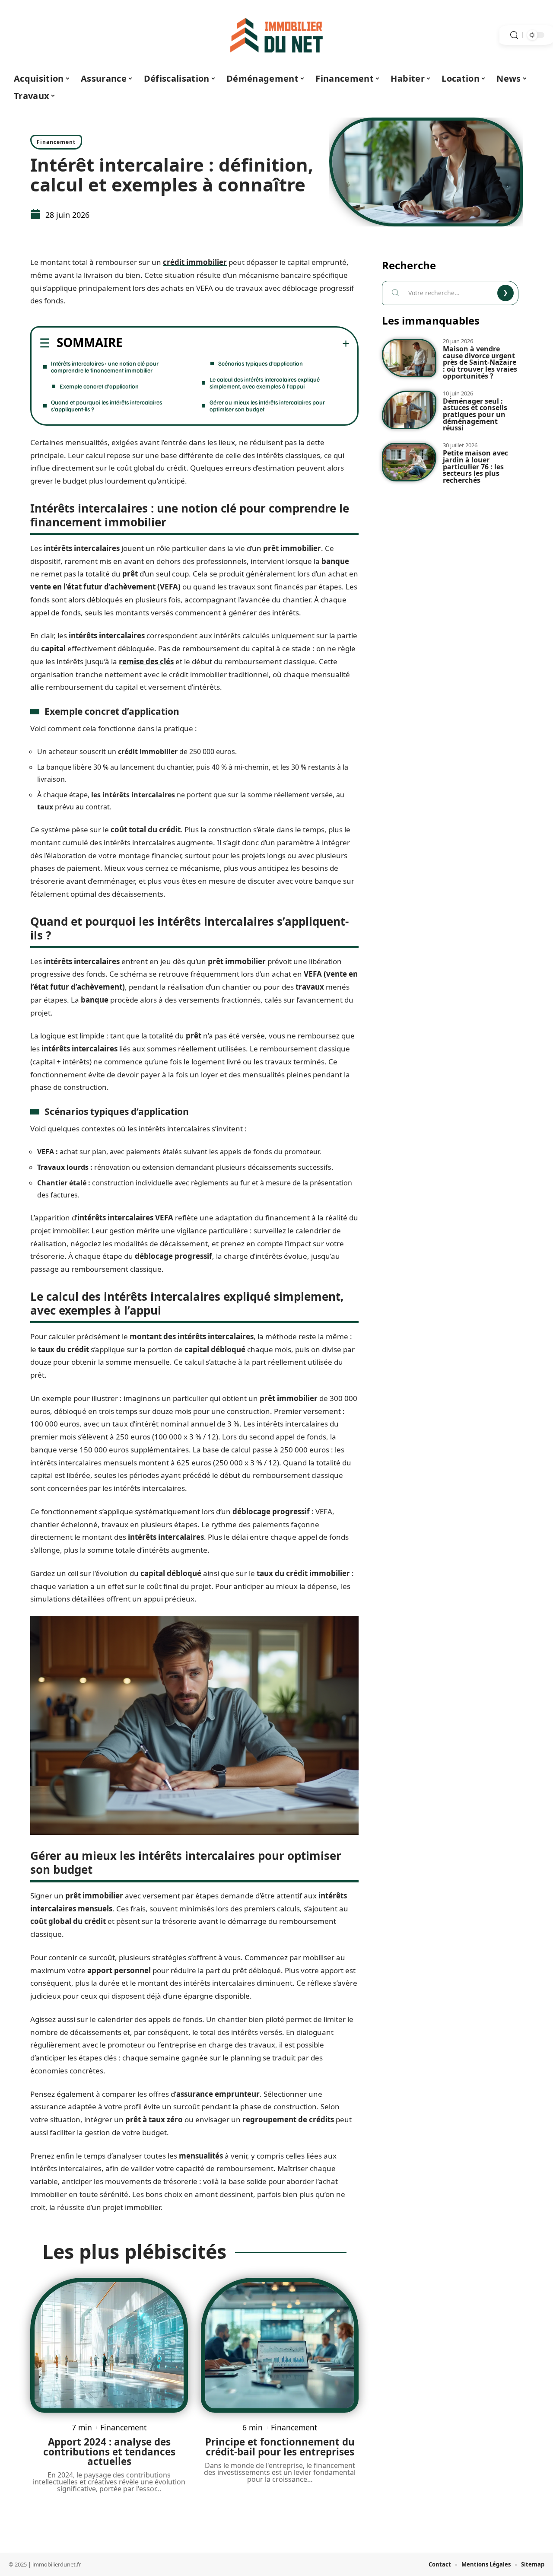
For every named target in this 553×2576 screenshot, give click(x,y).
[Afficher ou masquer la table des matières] (236, 344)
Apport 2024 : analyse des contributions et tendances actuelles (109, 2452)
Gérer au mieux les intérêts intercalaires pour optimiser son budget (267, 406)
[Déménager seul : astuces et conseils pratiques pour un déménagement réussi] (409, 410)
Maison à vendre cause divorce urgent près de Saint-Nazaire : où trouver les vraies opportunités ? (480, 362)
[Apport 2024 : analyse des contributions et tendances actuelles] (109, 2345)
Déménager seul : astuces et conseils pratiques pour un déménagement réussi (475, 415)
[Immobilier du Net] (276, 35)
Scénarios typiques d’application (261, 363)
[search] (514, 35)
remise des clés (146, 661)
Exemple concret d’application (99, 386)
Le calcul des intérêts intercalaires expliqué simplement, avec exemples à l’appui (265, 383)
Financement (56, 142)
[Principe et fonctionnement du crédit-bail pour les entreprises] (280, 2345)
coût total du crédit (146, 829)
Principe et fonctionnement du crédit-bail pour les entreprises (280, 2447)
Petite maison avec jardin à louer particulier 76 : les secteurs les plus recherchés (475, 466)
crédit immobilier (195, 262)
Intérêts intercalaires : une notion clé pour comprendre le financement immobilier (105, 367)
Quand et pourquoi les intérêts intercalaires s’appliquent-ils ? (106, 406)
